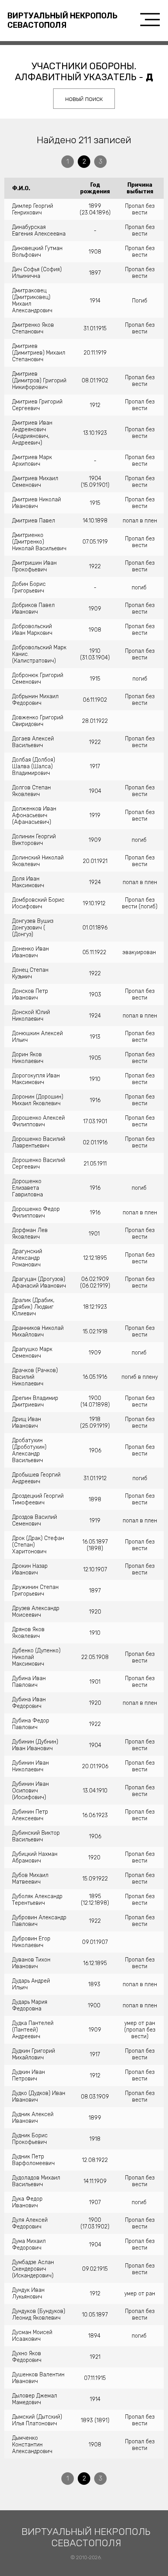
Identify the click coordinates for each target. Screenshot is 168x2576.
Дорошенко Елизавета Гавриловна (28, 1188)
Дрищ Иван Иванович (27, 1423)
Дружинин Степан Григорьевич (35, 1591)
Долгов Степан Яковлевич (31, 791)
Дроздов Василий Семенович (35, 1520)
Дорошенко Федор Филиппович (36, 1212)
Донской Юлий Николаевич (31, 1016)
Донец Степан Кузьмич (30, 973)
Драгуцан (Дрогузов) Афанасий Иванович (39, 1283)
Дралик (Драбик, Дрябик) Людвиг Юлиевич (33, 1307)
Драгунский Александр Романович (27, 1258)
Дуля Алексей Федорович (30, 2223)
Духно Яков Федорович (27, 2357)
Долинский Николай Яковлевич (38, 861)
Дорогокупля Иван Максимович (36, 1079)
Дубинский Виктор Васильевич (36, 1836)
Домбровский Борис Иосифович (38, 903)
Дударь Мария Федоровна (30, 2005)
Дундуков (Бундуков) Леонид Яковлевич (39, 2315)
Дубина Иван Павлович (29, 1682)
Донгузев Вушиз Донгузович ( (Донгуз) (33, 928)
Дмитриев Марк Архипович (32, 461)
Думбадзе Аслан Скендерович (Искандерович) (33, 2269)
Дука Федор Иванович (27, 2202)
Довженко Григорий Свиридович (38, 721)
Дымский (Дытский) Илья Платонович (37, 2420)
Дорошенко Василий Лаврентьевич (39, 1142)
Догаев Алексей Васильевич (33, 742)
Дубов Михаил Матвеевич (30, 1879)
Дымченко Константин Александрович (32, 2445)
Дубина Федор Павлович (31, 1724)
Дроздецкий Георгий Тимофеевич (38, 1499)
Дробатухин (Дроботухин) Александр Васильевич (29, 1450)
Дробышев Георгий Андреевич (36, 1478)
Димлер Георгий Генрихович (33, 209)
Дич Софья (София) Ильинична (37, 273)
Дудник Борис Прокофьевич (30, 2139)
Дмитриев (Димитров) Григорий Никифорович (39, 381)
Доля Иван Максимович (28, 882)
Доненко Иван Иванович (30, 952)
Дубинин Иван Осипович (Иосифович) (30, 1791)
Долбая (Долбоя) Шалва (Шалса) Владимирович (34, 766)
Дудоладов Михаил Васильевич (36, 2181)
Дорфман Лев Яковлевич (30, 1234)
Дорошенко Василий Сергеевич (39, 1164)
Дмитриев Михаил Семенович (35, 482)
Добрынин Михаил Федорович (35, 700)
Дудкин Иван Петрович (29, 2075)
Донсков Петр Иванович (30, 994)
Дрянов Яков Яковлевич (28, 1633)
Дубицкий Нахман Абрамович (35, 1857)
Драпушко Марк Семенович (32, 1353)
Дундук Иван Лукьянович (28, 2293)
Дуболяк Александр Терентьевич (37, 1900)
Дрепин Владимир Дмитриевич (35, 1401)
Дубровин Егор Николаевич (31, 1942)
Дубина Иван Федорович (29, 1703)
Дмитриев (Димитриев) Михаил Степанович (39, 353)
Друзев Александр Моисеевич (36, 1612)
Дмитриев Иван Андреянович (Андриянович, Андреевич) (32, 433)
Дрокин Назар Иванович (30, 1569)
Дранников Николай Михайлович (38, 1331)
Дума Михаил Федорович (29, 2245)
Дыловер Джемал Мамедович (35, 2399)
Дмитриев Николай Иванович (37, 503)
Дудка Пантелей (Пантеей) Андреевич (33, 2030)
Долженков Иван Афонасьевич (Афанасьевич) (34, 815)
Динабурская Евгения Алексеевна (39, 231)
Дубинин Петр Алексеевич (30, 1815)
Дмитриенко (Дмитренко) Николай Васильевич (39, 542)
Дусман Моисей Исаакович (32, 2336)
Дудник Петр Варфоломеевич (33, 2160)
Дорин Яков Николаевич (28, 1058)
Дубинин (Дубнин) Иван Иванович (35, 1745)
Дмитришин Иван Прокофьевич (34, 566)
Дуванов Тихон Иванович (31, 1963)
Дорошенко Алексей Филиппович (38, 1121)
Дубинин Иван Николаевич (30, 1766)
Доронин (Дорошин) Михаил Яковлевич (38, 1100)
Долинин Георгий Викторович (34, 840)
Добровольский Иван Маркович (32, 630)
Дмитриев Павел (34, 521)
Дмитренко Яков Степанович (33, 328)
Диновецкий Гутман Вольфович (37, 252)
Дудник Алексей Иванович (33, 2118)
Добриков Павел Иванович (33, 609)
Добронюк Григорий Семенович (38, 679)
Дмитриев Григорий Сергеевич (37, 405)
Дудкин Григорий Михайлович (34, 2054)
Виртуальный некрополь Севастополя (63, 20)
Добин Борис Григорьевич (29, 587)
